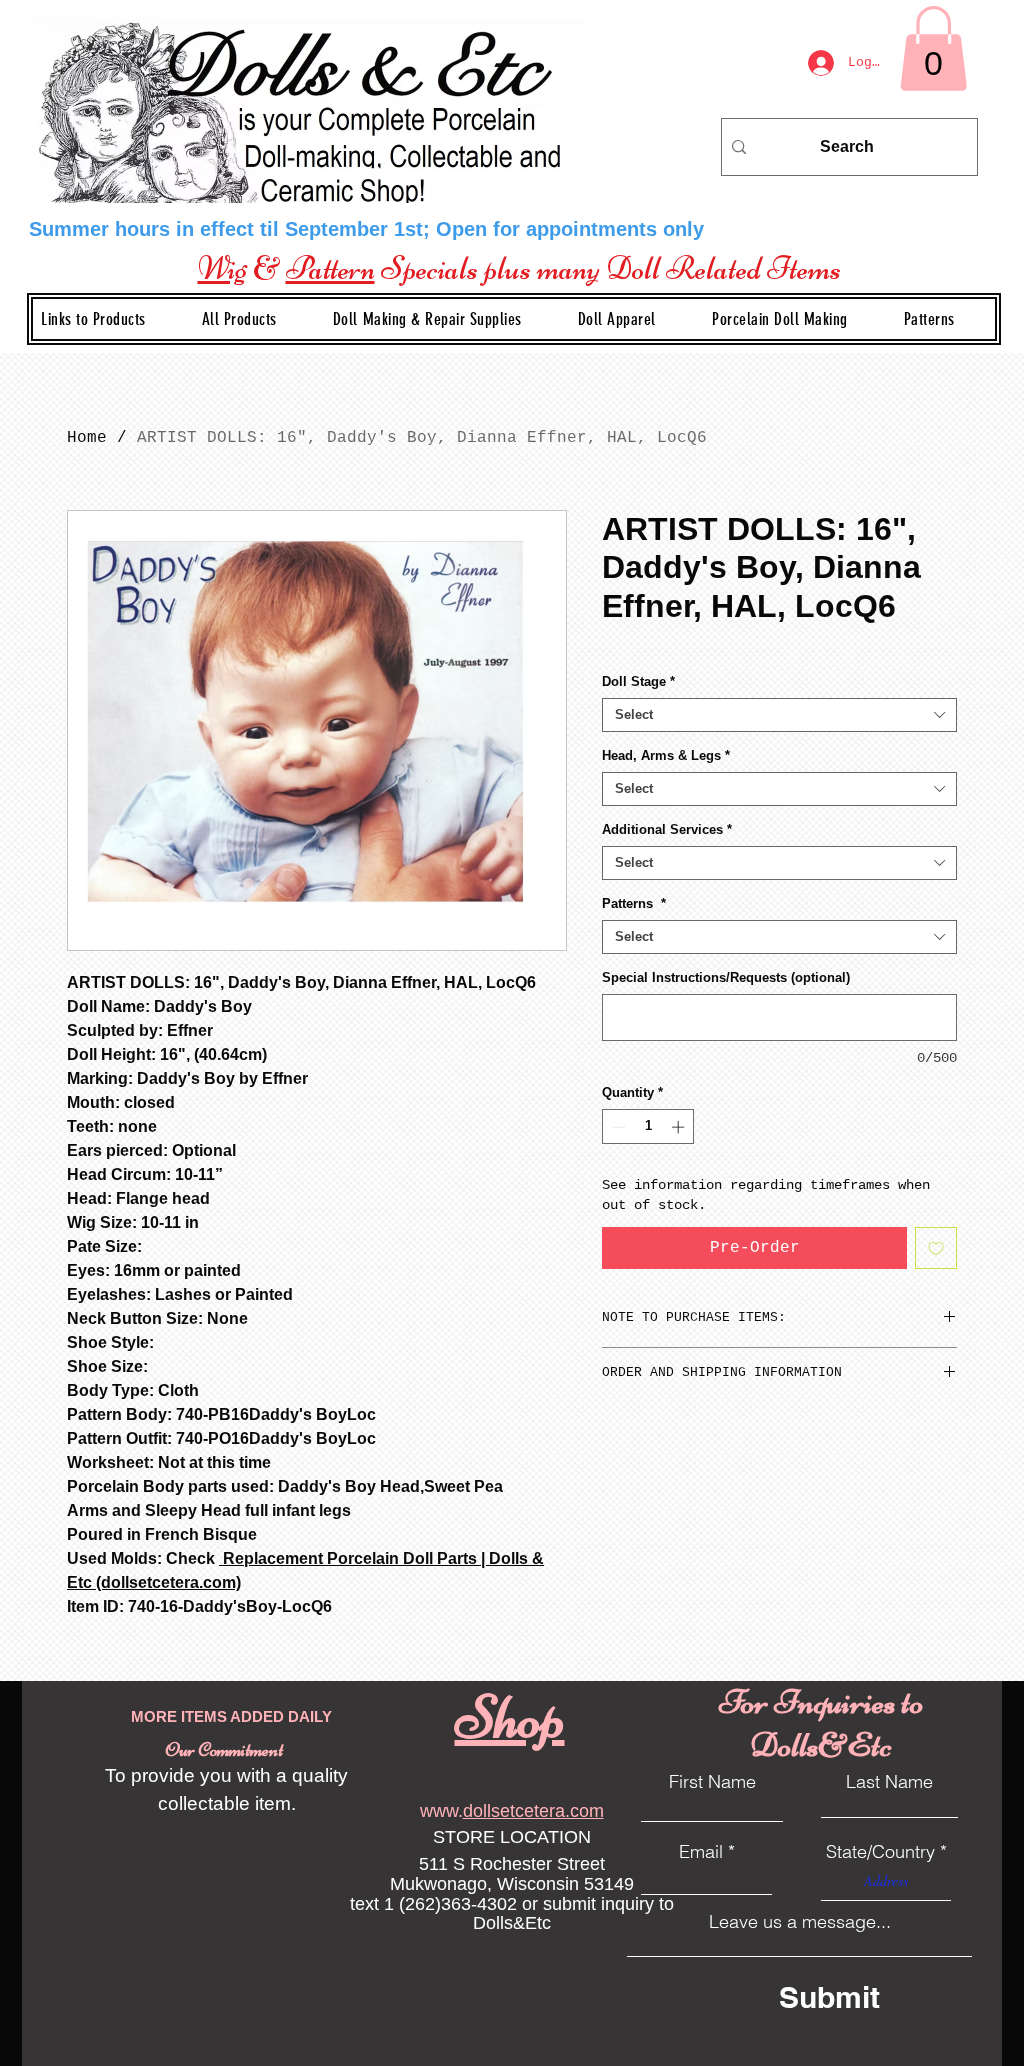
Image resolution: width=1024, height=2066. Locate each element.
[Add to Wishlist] (936, 1248)
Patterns (634, 903)
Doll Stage (638, 681)
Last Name (889, 1782)
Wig (222, 268)
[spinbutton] (648, 1127)
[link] (933, 48)
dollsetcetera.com (533, 1811)
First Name (712, 1782)
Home (87, 438)
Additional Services (667, 829)
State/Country (880, 1852)
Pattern (330, 268)
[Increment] (680, 1127)
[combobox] (779, 715)
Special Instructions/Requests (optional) (726, 977)
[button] (443, 319)
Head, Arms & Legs (666, 755)
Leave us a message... (800, 1922)
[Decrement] (617, 1127)
